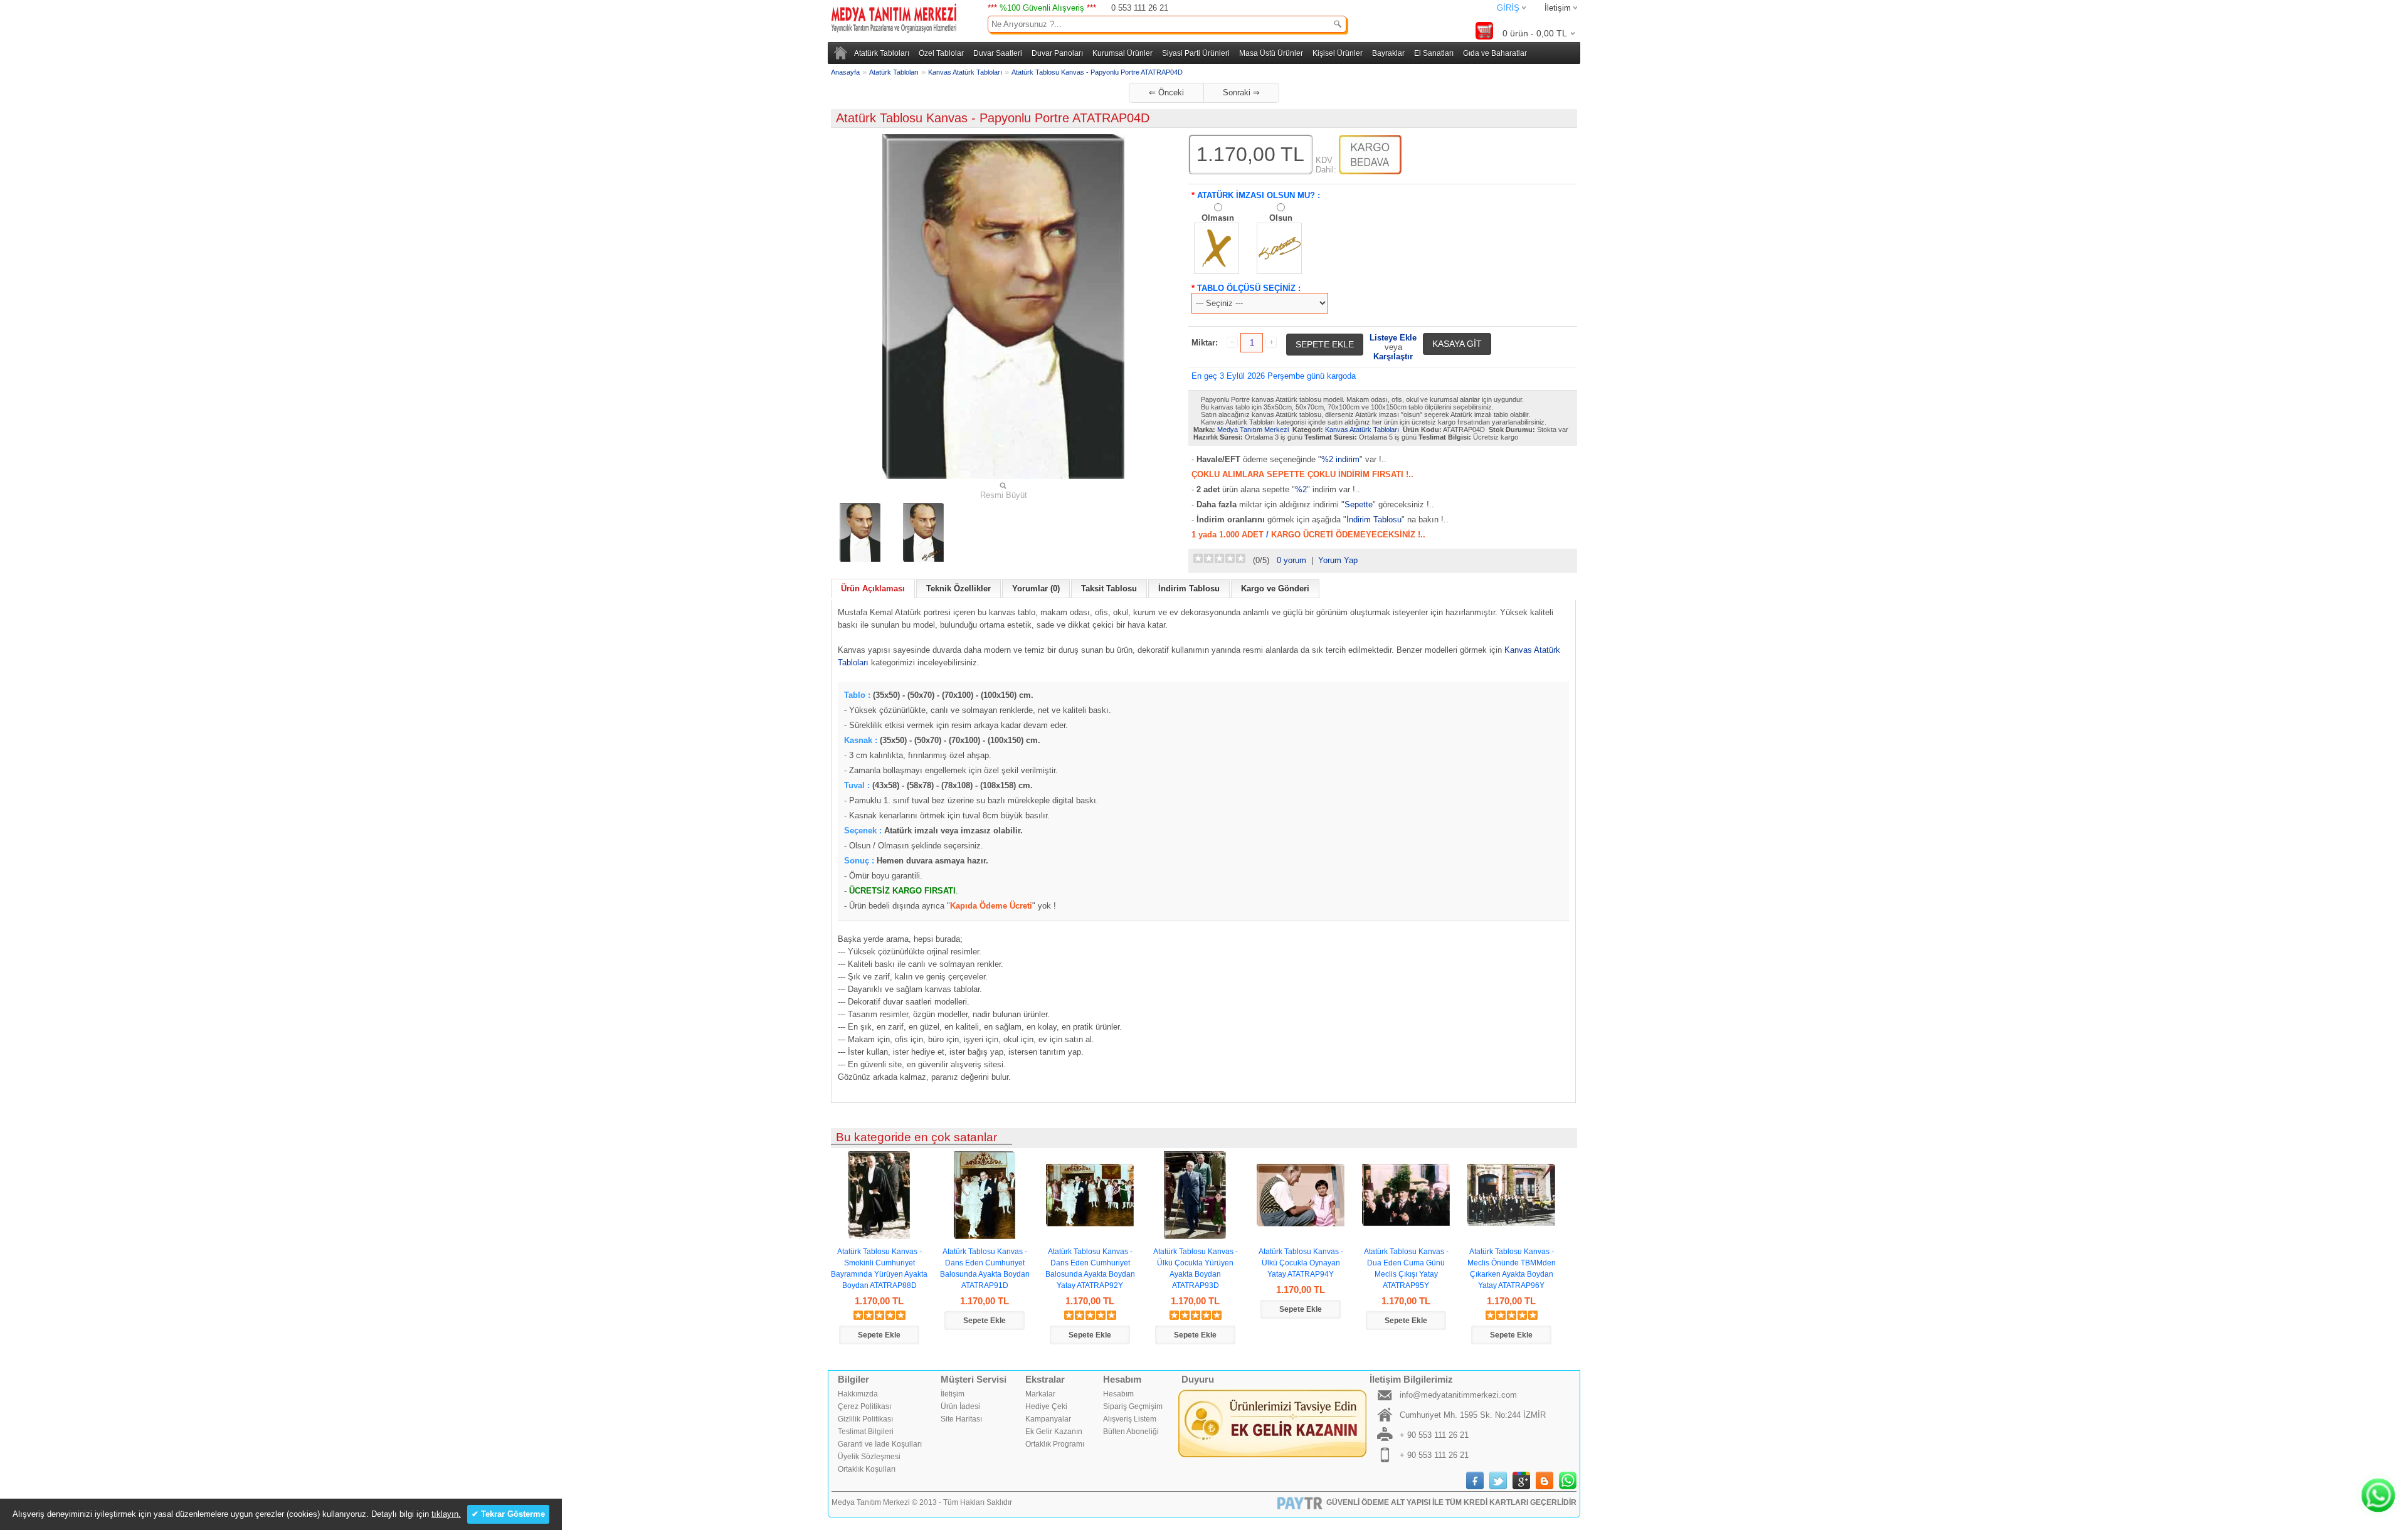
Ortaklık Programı (1055, 1444)
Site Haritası (961, 1419)
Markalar (1040, 1394)
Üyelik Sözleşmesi (869, 1457)
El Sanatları (1434, 53)
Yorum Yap (1338, 560)
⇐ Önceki (1166, 92)
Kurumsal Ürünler (1122, 53)
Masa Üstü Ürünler (1271, 53)
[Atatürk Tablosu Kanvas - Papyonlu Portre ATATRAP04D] (860, 532)
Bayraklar (1388, 53)
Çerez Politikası (864, 1406)
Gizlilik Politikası (865, 1419)
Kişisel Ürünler (1338, 53)
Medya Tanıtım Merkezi (1253, 430)
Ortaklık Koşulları (867, 1469)
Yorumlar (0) (1036, 588)
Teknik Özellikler (958, 588)
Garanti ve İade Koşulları (880, 1444)
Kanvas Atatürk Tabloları (965, 72)
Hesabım (1118, 1394)
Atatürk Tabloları (882, 53)
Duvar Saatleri (998, 53)
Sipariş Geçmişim (1133, 1406)
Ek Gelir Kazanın (1054, 1432)
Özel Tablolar (941, 53)
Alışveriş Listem (1130, 1419)
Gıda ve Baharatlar (1495, 53)
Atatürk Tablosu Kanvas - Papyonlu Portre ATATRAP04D (1097, 72)
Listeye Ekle (1393, 338)
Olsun (1281, 218)
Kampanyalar (1048, 1419)
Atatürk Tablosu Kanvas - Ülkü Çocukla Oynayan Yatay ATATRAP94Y (1301, 1263)
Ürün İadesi (960, 1406)
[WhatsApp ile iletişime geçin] (2378, 1495)
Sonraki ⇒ (1241, 92)
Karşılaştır (1393, 356)
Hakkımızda (858, 1394)
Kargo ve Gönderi (1275, 588)
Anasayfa (845, 72)
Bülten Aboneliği (1131, 1432)
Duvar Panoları (1057, 53)
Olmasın (1218, 218)
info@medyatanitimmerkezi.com (1458, 1395)
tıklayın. (446, 1514)
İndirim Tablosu (1374, 520)
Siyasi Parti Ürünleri (1196, 53)
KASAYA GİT (1457, 344)
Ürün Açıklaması (873, 588)
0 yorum (1291, 560)
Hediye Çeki (1046, 1406)
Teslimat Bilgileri (866, 1432)
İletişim (1558, 8)
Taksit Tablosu (1109, 588)
